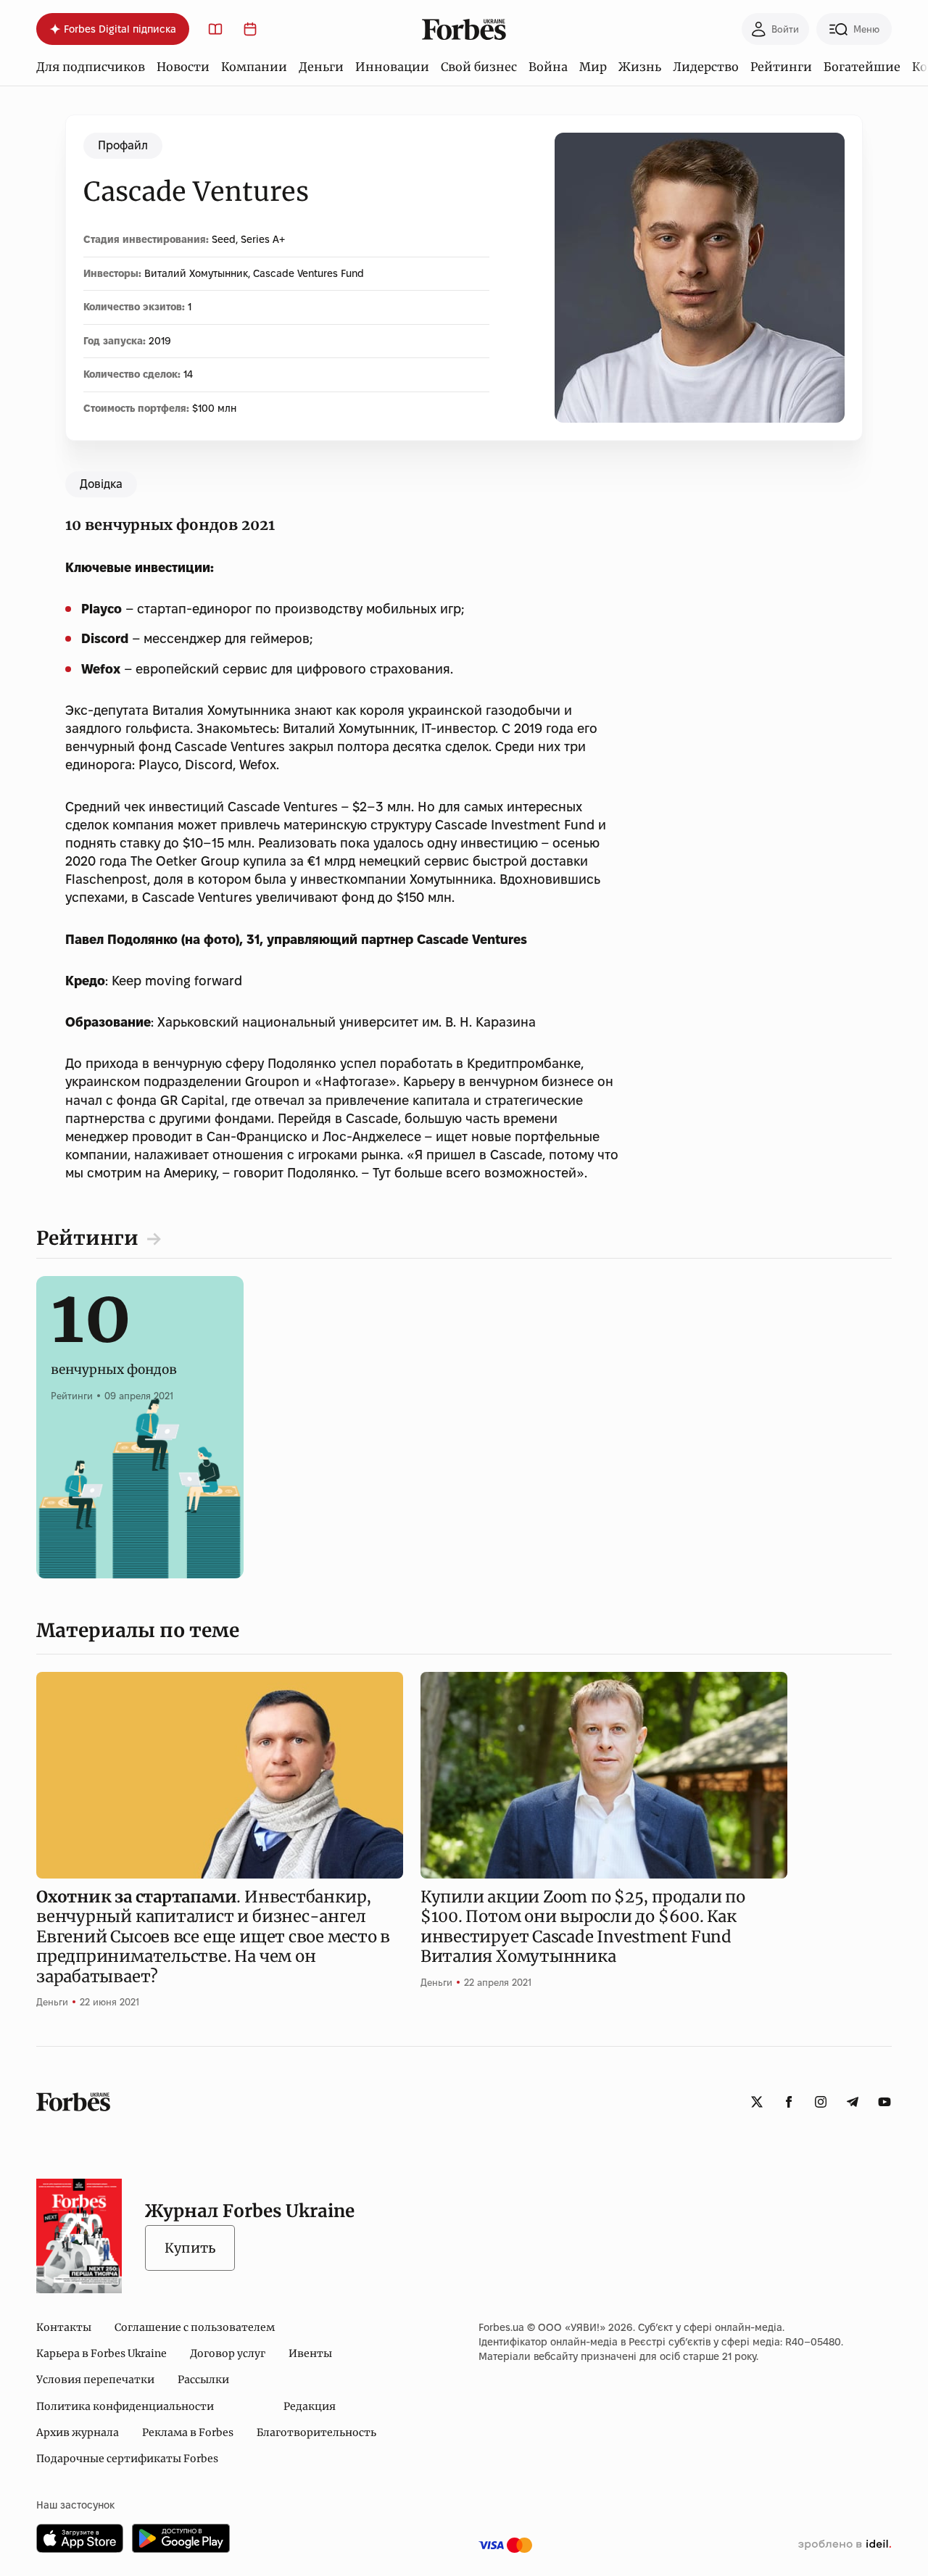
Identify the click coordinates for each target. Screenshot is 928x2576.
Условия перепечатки (95, 2380)
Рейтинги (781, 67)
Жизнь (640, 67)
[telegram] (853, 2102)
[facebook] (789, 2102)
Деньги (321, 67)
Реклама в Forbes (188, 2432)
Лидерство (706, 67)
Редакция (310, 2406)
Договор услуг (228, 2353)
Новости (183, 67)
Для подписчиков (91, 67)
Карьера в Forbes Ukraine (101, 2353)
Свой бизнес (479, 67)
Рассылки (203, 2380)
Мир (593, 67)
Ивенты (310, 2353)
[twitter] (757, 2102)
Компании (254, 67)
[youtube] (884, 2102)
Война (548, 67)
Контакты (64, 2327)
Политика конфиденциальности (125, 2406)
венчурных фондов (114, 1354)
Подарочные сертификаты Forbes (127, 2459)
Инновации (392, 67)
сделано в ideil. (845, 2545)
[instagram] (821, 2102)
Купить (190, 2248)
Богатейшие (862, 67)
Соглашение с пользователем (195, 2327)
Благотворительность (316, 2432)
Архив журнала (78, 2432)
